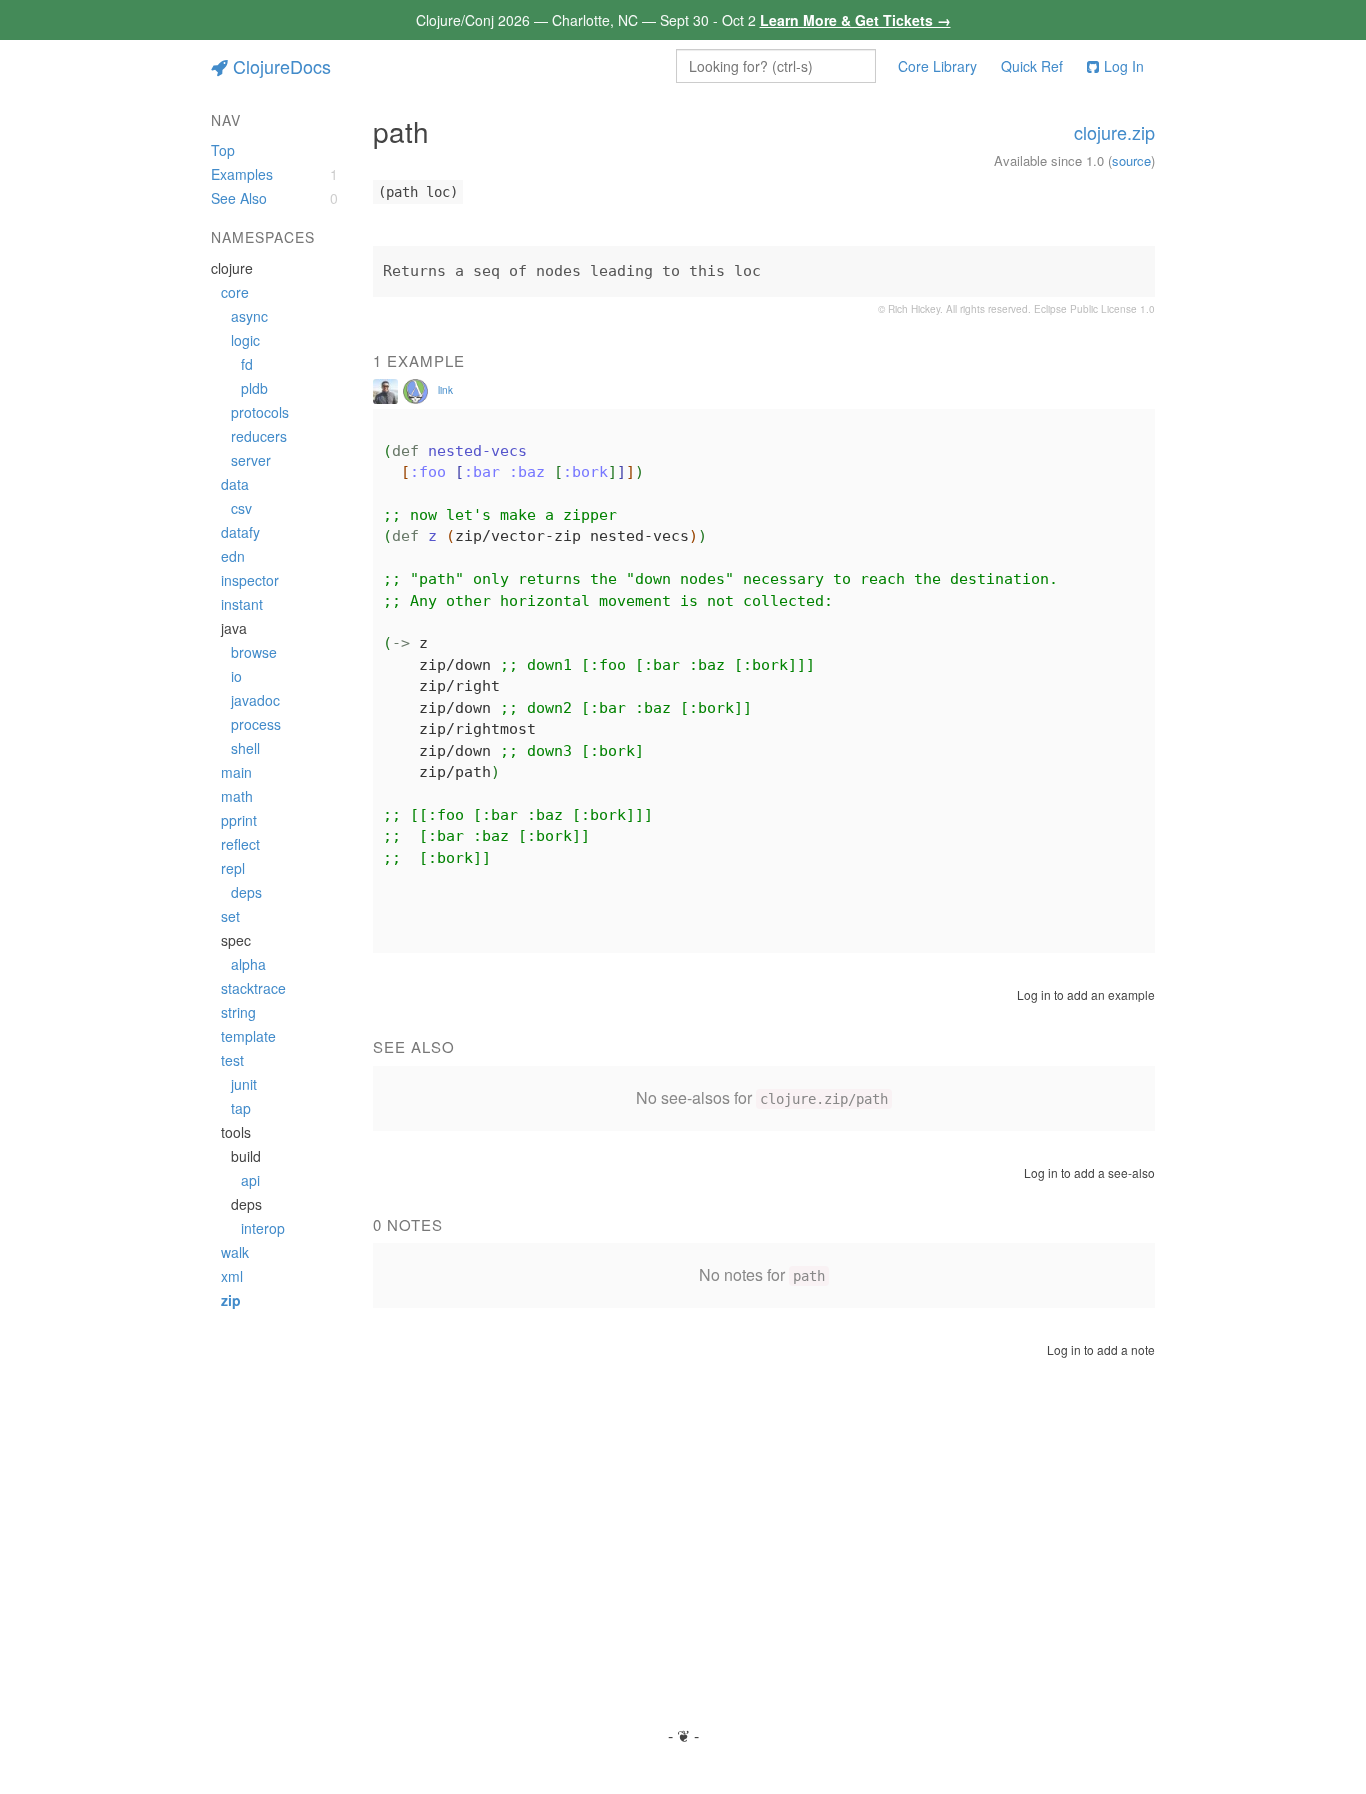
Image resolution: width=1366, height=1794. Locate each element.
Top (223, 150)
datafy (240, 532)
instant (242, 604)
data (235, 484)
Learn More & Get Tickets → (855, 20)
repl (233, 868)
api (250, 1180)
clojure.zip (1114, 132)
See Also (239, 198)
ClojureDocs (282, 66)
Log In (1124, 66)
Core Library (937, 66)
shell (245, 748)
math (237, 796)
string (238, 1012)
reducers (259, 436)
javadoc (255, 700)
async (249, 316)
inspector (250, 580)
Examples (242, 174)
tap (241, 1108)
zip (231, 1300)
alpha (248, 964)
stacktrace (253, 988)
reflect (240, 844)
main (236, 772)
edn (233, 556)
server (251, 460)
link (445, 390)
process (256, 724)
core (235, 292)
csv (241, 508)
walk (235, 1252)
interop (263, 1228)
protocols (260, 412)
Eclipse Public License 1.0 (1094, 309)
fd (247, 364)
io (236, 676)
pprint (239, 820)
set (230, 916)
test (232, 1060)
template (248, 1036)
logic (245, 340)
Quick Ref (1032, 66)
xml (232, 1276)
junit (244, 1084)
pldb (254, 388)
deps (246, 892)
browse (254, 652)
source (1131, 160)
